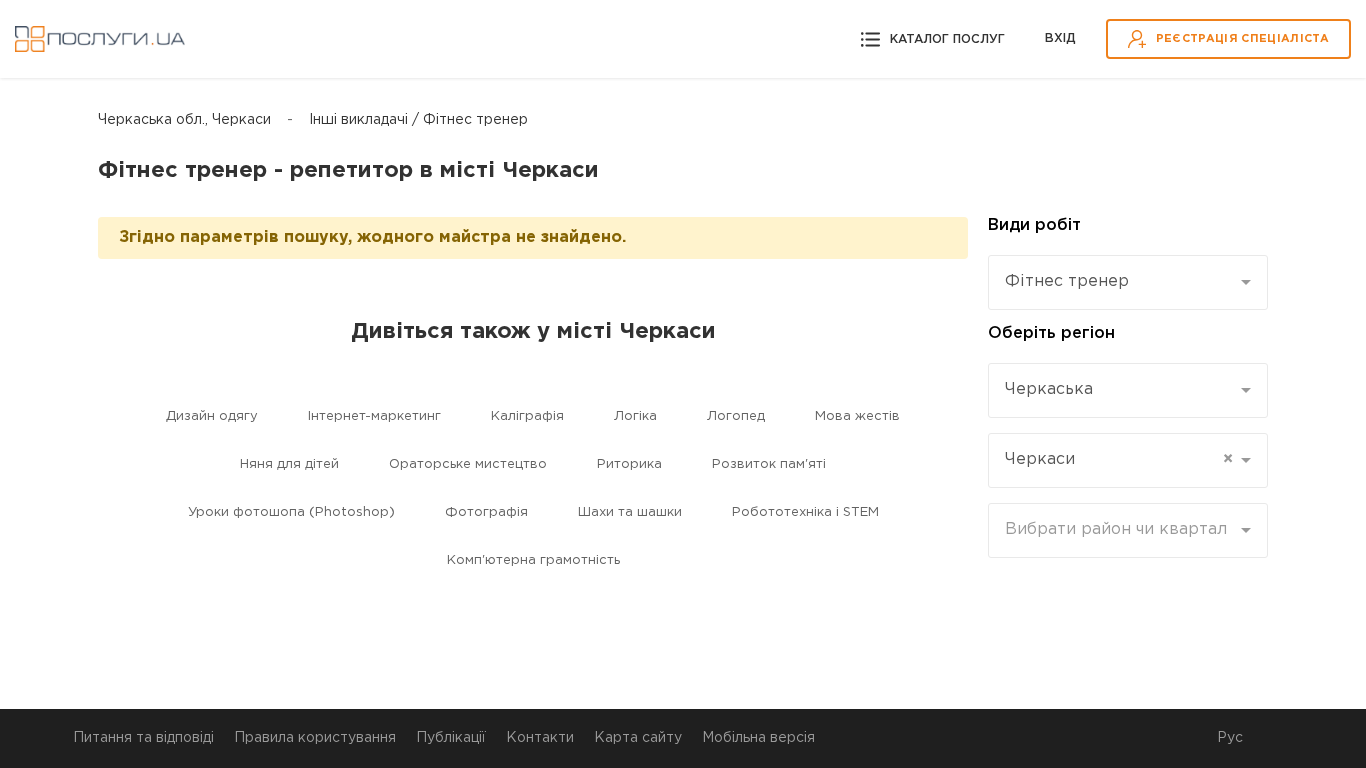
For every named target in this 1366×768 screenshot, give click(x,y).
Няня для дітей (289, 464)
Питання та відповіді (143, 738)
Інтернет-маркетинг (374, 416)
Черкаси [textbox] (1119, 459)
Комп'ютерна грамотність (533, 560)
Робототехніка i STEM (805, 512)
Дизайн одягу (212, 416)
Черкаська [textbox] (1049, 389)
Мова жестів (857, 416)
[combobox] (1128, 282)
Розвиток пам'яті (769, 464)
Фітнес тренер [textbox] (1067, 281)
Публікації (451, 738)
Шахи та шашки (630, 512)
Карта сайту (638, 738)
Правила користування (315, 738)
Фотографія (486, 512)
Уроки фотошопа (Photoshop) (291, 512)
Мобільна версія (758, 738)
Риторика (629, 464)
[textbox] (1120, 530)
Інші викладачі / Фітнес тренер (418, 120)
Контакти (540, 738)
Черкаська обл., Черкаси (184, 120)
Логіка (635, 416)
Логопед (736, 416)
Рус (1230, 738)
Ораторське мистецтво (468, 464)
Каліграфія (527, 416)
